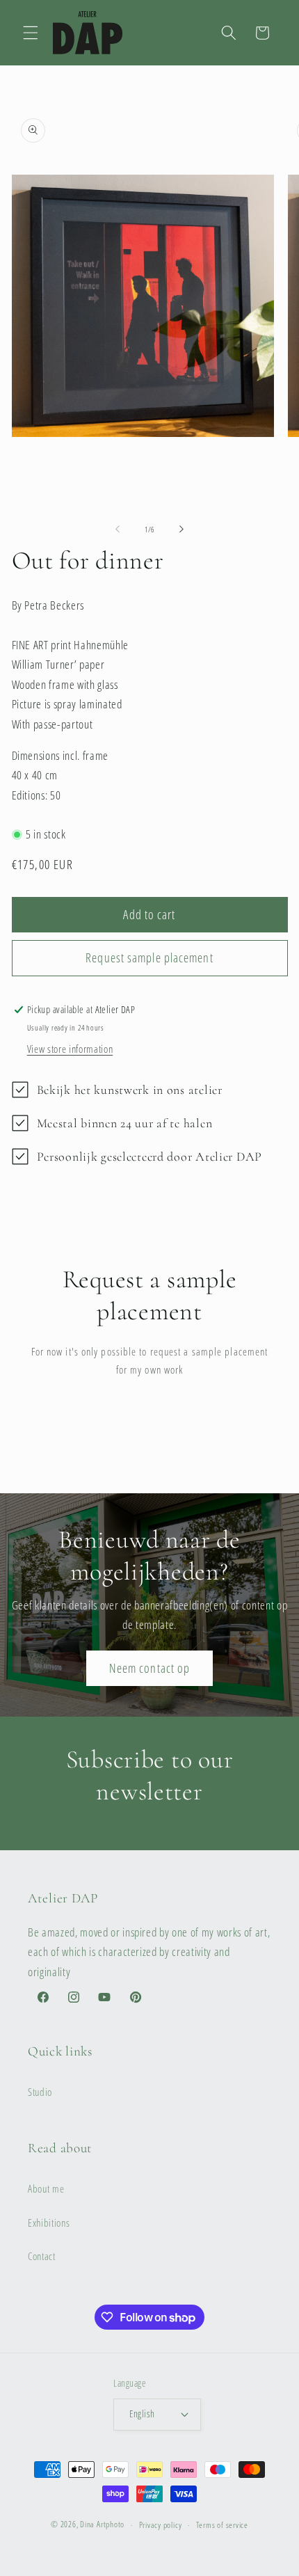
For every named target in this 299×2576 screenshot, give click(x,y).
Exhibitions (49, 2223)
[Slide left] (118, 530)
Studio (40, 2092)
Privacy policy (161, 2525)
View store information (70, 1049)
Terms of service (222, 2525)
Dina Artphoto (102, 2525)
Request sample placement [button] (149, 957)
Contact (42, 2256)
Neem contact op (150, 1668)
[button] (31, 33)
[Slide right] (181, 530)
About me (46, 2189)
